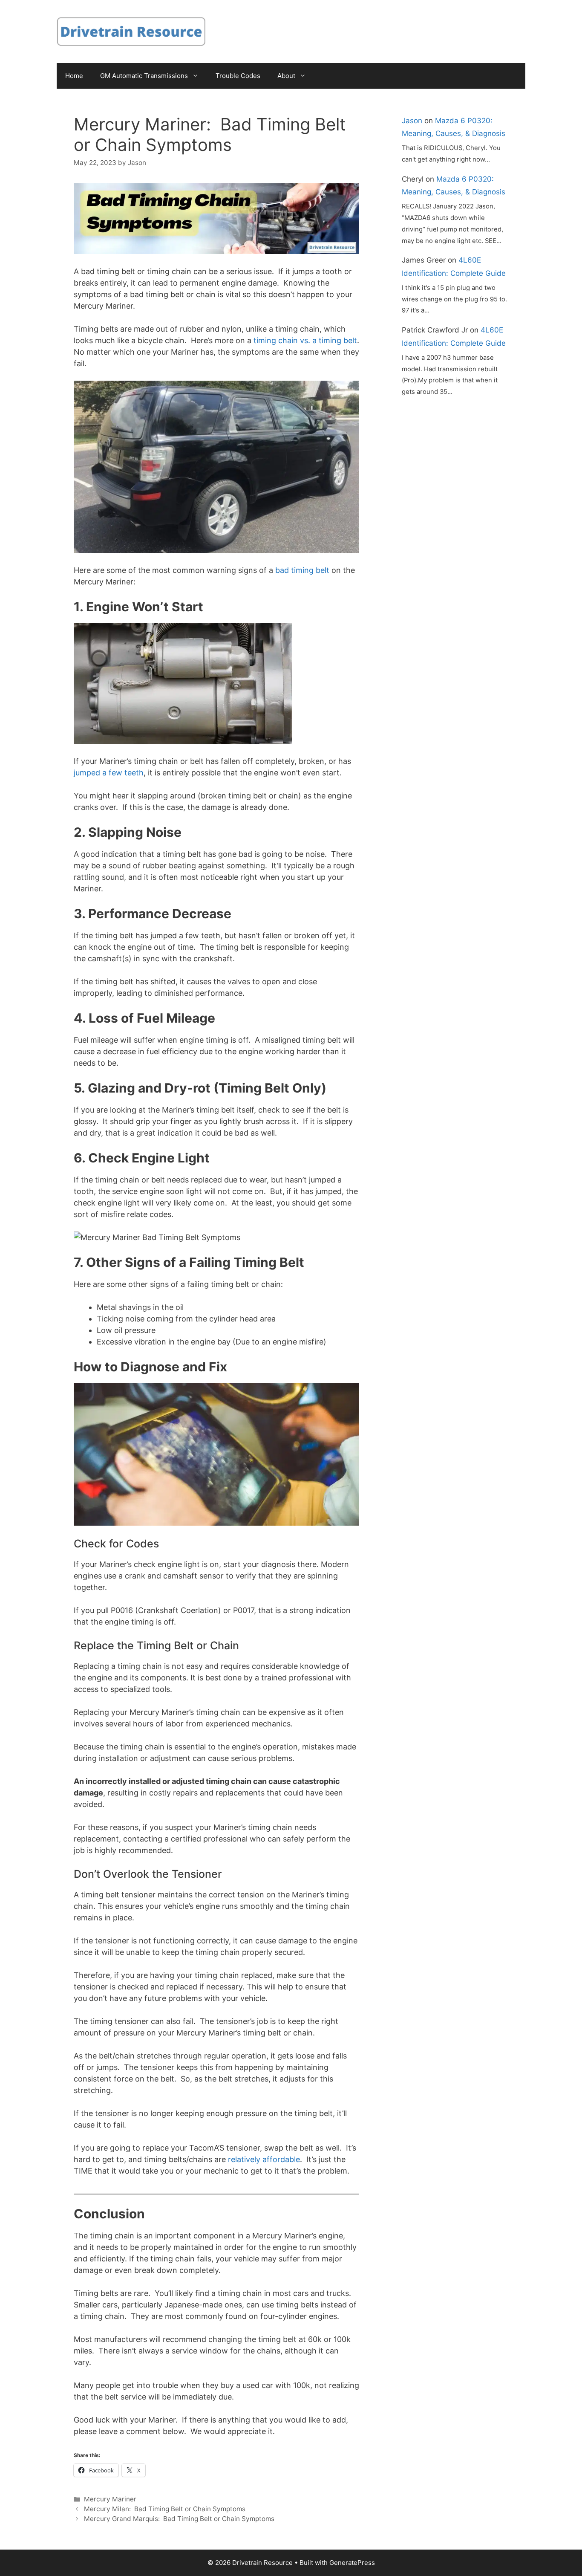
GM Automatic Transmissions (144, 76)
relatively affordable (263, 2159)
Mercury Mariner (110, 2499)
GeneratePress (352, 2563)
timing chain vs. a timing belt (304, 340)
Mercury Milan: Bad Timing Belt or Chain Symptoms (165, 2509)
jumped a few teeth (109, 773)
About (286, 76)
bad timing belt (302, 570)
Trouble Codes (238, 76)
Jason (412, 121)
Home (74, 76)
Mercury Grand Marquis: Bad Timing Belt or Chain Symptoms (179, 2519)
